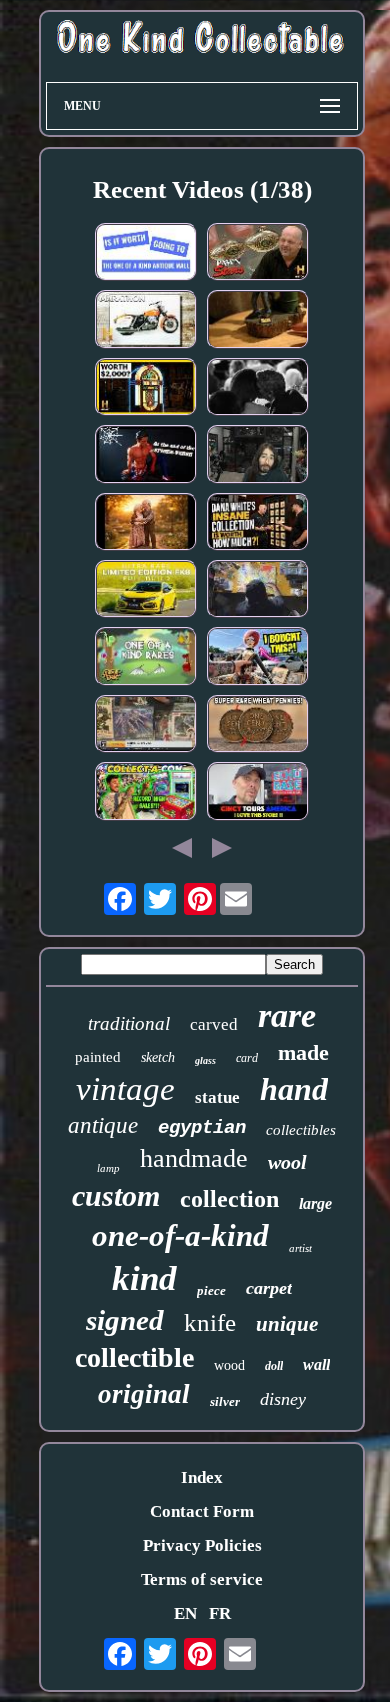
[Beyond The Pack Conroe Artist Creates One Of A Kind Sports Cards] (258, 591)
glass (205, 1060)
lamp (108, 1168)
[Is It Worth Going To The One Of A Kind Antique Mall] (146, 254)
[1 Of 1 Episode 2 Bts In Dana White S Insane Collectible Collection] (258, 524)
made (303, 1052)
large (315, 1203)
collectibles (301, 1130)
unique (287, 1324)
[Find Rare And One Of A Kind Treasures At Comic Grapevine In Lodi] (146, 726)
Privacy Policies (202, 1545)
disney (283, 1399)
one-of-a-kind (180, 1235)
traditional (129, 1023)
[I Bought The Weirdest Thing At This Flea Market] (258, 658)
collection (229, 1199)
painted (98, 1057)
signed (125, 1320)
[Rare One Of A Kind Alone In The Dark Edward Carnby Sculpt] (258, 321)
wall (316, 1364)
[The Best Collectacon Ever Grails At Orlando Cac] (146, 793)
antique (103, 1125)
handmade (194, 1158)
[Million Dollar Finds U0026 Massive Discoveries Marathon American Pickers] (146, 321)
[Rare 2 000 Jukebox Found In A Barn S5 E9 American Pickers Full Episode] (146, 389)
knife (210, 1322)
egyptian (202, 1128)
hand (294, 1089)
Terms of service (202, 1579)
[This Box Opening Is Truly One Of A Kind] (258, 456)
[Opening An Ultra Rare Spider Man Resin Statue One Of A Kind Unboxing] (146, 456)
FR (220, 1613)
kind (144, 1278)
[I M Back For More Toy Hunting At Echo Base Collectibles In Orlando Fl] (258, 793)
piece (211, 1290)
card (247, 1058)
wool (287, 1162)
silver (225, 1401)
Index (202, 1477)
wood (229, 1365)
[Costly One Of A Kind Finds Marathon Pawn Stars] (258, 254)
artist (300, 1248)
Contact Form (202, 1511)
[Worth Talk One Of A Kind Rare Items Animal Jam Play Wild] (146, 658)
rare (287, 1015)
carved (214, 1024)
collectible (134, 1357)
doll (274, 1366)
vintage (125, 1089)
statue (217, 1097)
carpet (269, 1288)
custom (116, 1195)
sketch (158, 1057)
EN (185, 1613)
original (144, 1394)
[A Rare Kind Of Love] (258, 389)
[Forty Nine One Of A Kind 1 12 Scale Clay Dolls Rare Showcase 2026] (146, 524)
